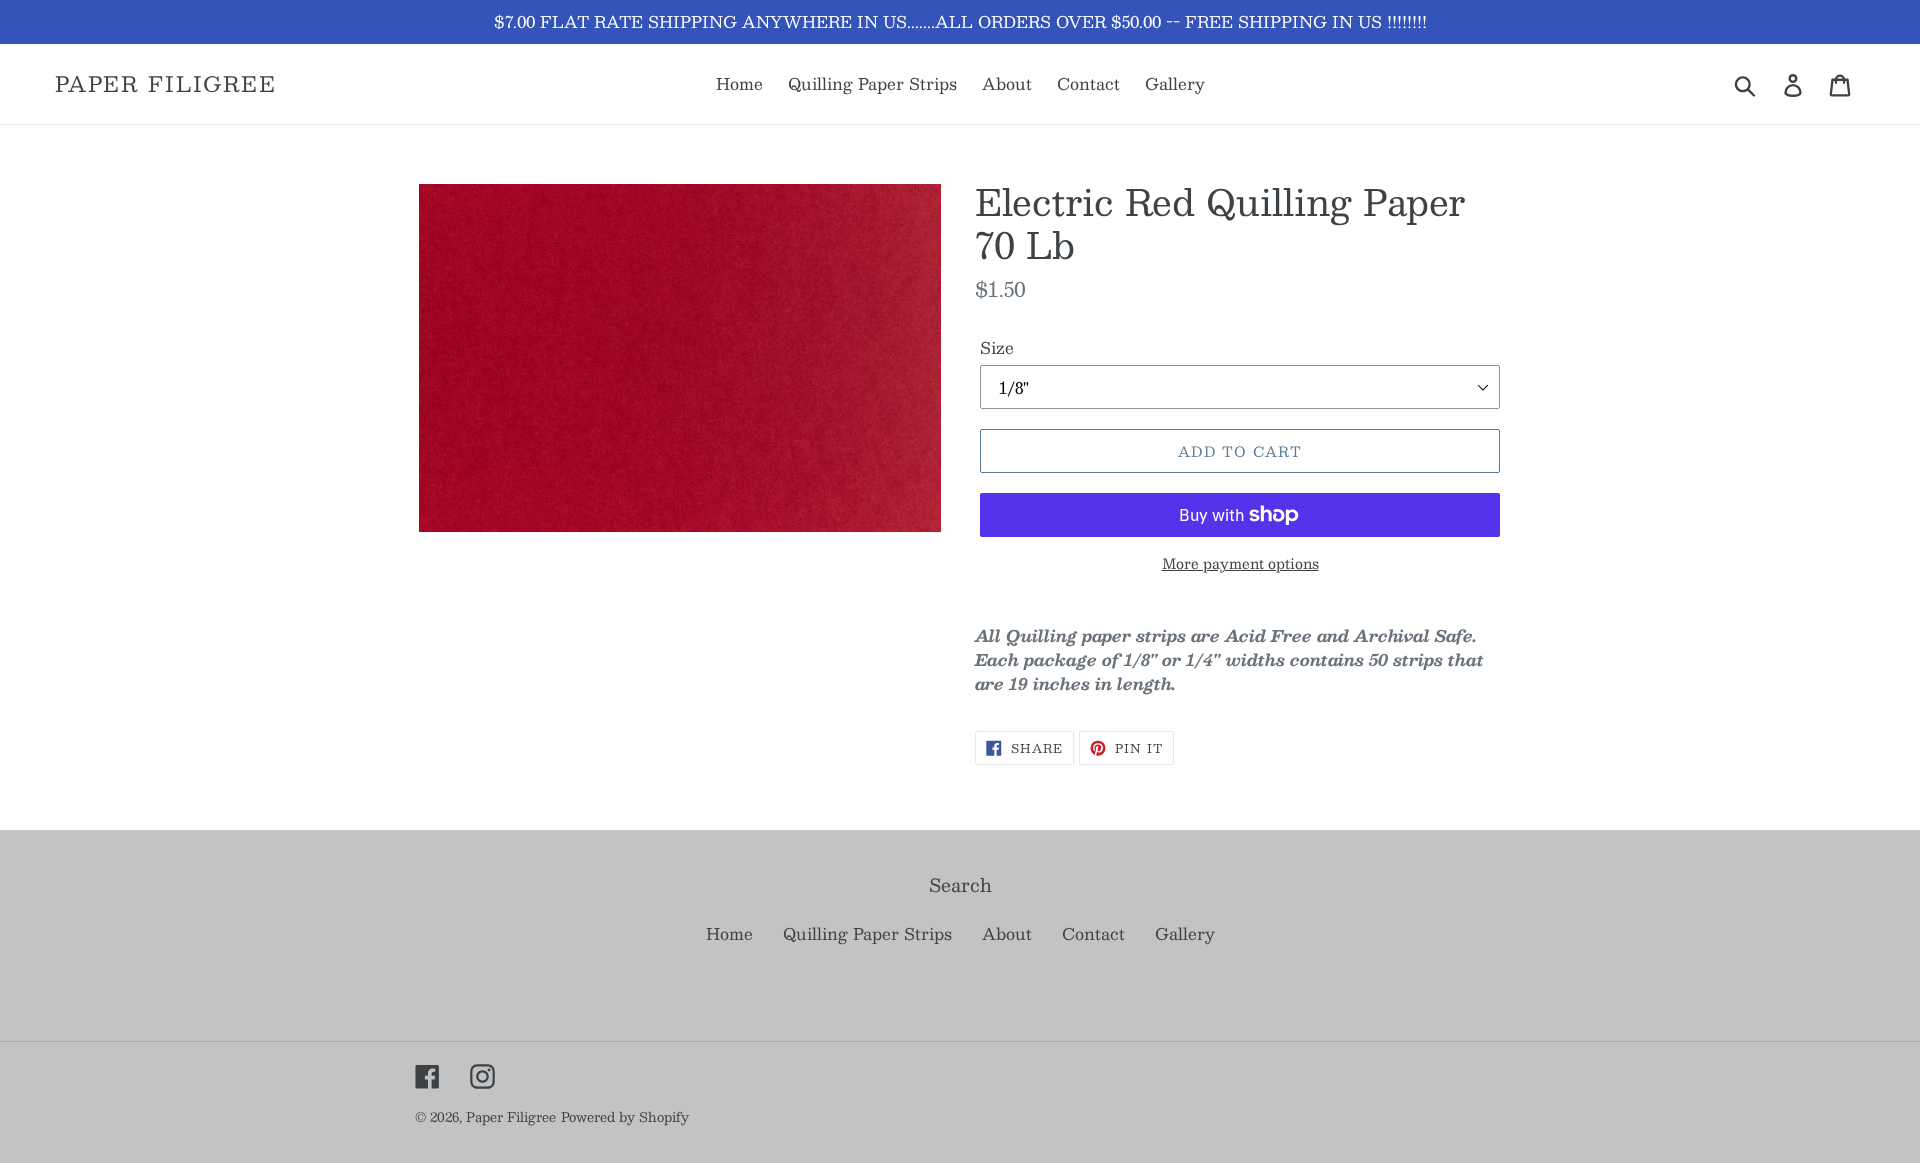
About (1007, 933)
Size (997, 348)
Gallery (1185, 933)
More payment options (1240, 563)
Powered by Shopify (625, 1117)
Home (729, 933)
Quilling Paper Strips (867, 933)
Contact (1093, 933)
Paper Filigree (166, 83)
